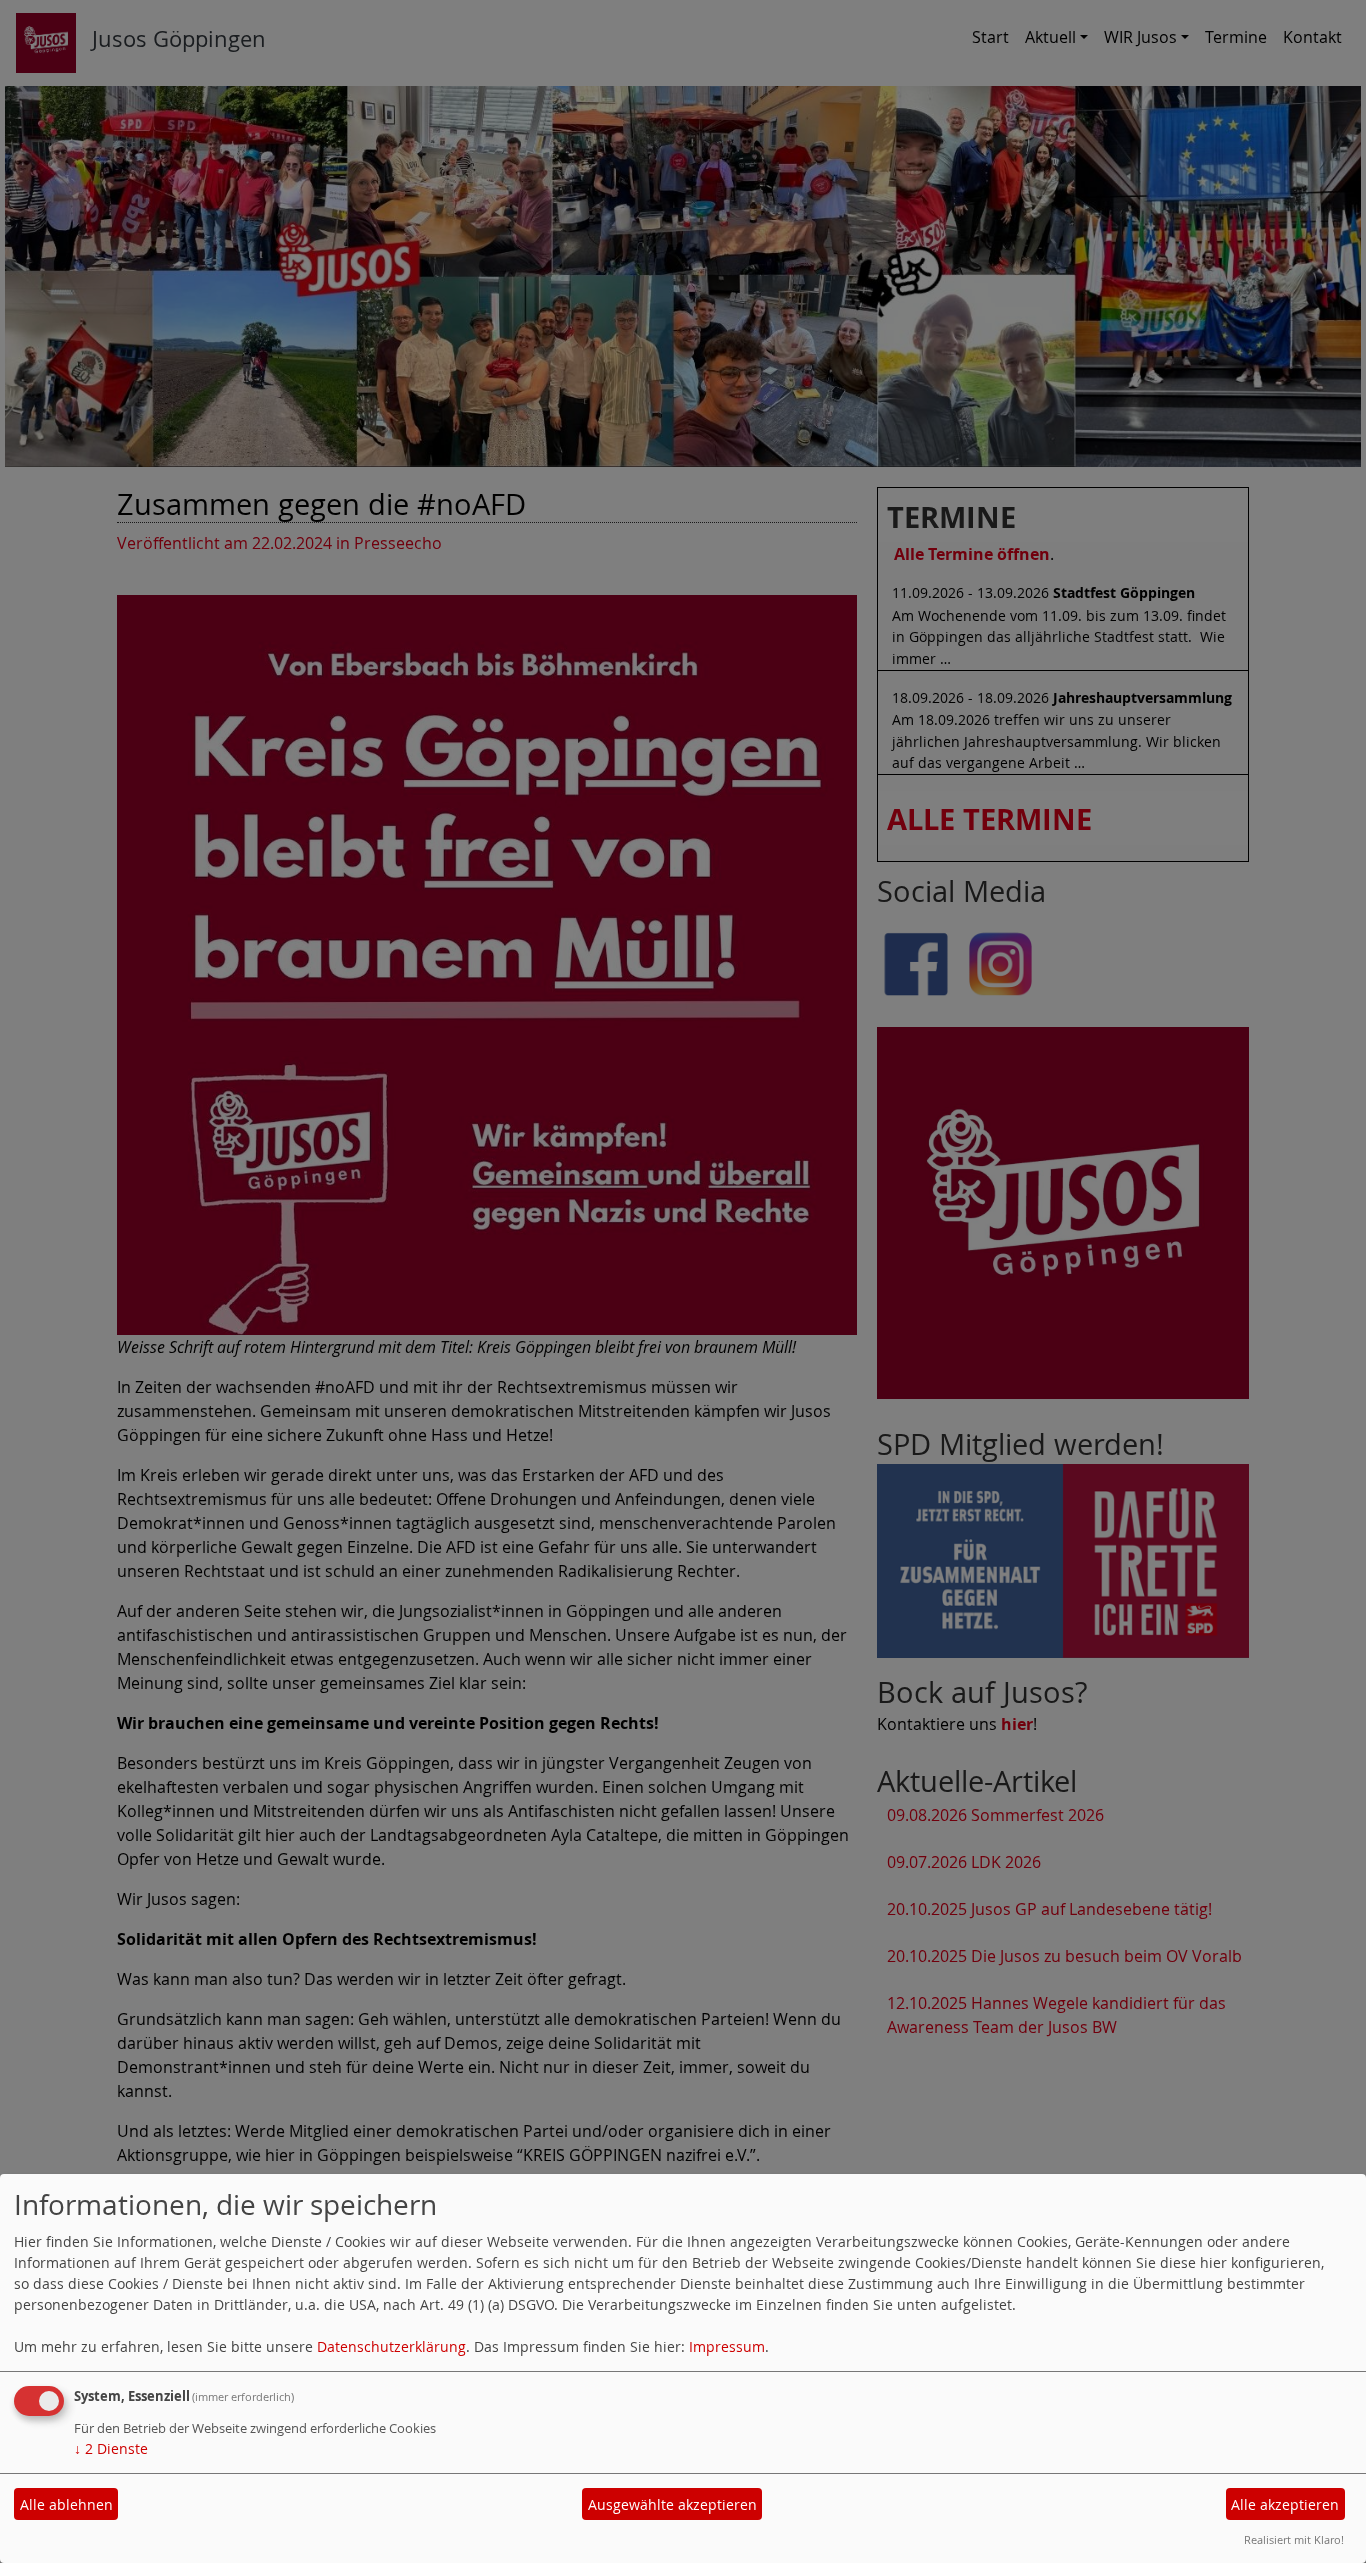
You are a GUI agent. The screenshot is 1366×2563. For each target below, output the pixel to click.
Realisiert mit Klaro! (1294, 2539)
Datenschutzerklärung (391, 2346)
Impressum (727, 2346)
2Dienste (111, 2448)
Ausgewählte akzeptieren (672, 2504)
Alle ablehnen (66, 2504)
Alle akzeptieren (1285, 2504)
